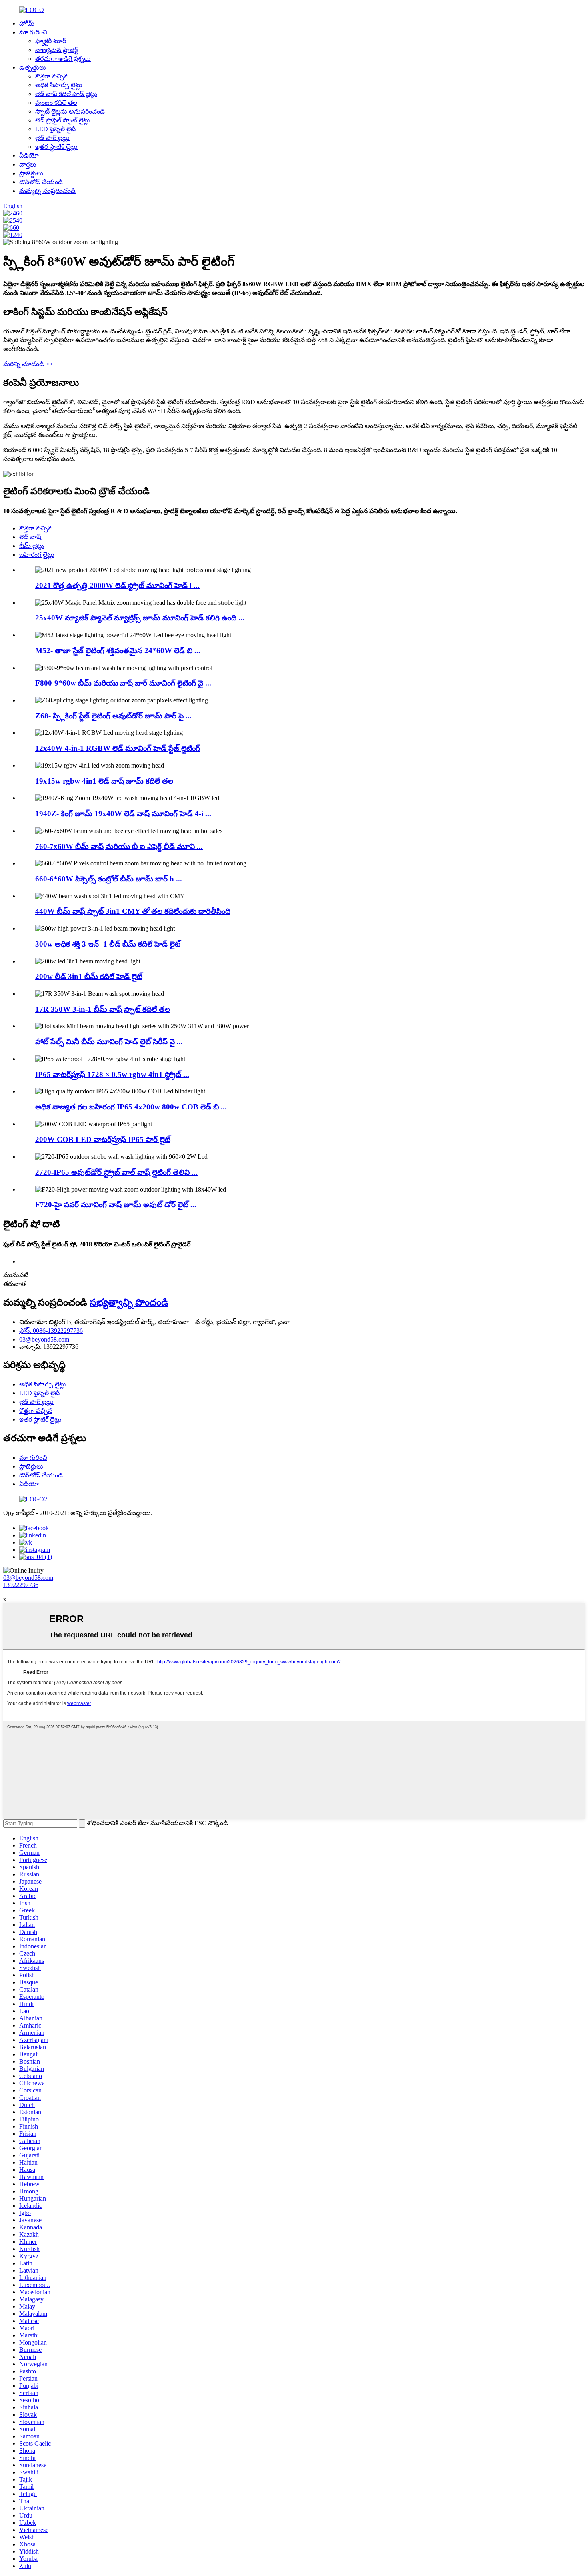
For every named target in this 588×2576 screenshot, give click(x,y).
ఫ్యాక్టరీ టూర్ (51, 41)
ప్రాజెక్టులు (31, 173)
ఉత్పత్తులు (33, 67)
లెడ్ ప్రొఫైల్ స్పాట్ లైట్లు (63, 120)
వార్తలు (28, 164)
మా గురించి (33, 32)
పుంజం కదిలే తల (56, 103)
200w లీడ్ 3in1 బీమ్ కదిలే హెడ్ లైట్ (89, 976)
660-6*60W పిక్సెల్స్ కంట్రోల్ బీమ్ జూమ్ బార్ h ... (109, 879)
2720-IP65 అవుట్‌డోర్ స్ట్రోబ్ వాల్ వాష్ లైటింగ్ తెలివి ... (116, 1172)
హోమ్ (27, 23)
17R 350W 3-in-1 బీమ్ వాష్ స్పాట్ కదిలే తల (103, 1009)
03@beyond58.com (44, 1339)
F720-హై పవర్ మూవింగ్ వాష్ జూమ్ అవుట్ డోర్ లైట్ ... (116, 1205)
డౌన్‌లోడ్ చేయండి (41, 182)
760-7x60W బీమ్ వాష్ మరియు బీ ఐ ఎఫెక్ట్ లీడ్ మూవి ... (119, 846)
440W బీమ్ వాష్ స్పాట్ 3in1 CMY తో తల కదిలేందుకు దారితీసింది (133, 911)
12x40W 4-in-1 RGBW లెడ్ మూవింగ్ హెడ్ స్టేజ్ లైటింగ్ (118, 748)
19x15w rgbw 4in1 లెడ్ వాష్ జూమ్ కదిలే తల (104, 781)
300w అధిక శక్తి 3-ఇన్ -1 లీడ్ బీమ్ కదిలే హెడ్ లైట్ (108, 944)
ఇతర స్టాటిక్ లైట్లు (56, 147)
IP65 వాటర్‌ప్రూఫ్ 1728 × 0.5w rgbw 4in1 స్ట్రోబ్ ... (112, 1074)
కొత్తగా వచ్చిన (52, 76)
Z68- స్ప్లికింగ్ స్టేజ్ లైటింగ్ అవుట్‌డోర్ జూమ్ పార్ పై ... (113, 716)
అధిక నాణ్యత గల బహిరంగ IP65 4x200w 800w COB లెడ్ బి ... (131, 1107)
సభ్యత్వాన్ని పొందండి (129, 1302)
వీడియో (29, 155)
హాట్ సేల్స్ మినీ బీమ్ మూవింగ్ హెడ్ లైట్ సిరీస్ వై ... (109, 1042)
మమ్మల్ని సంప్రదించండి (47, 191)
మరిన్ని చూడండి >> (28, 364)
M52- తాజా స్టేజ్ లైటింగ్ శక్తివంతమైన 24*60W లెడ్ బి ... (118, 651)
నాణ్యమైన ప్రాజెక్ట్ (56, 50)
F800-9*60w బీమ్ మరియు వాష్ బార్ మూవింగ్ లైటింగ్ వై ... (123, 683)
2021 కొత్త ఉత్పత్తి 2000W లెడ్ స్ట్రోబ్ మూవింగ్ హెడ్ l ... (117, 585)
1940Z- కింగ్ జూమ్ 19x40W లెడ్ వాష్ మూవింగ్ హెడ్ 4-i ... (123, 814)
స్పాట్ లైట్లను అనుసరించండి (70, 111)
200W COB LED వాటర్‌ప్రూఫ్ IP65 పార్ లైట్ (103, 1139)
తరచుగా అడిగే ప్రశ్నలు (63, 59)
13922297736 (21, 1585)
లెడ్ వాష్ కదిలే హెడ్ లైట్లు (66, 94)
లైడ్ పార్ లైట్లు (52, 138)
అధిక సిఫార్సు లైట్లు (59, 85)
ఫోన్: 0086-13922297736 (51, 1331)
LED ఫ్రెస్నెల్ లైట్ (55, 129)
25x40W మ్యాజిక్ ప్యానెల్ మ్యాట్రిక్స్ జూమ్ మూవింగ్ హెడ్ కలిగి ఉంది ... (140, 618)
